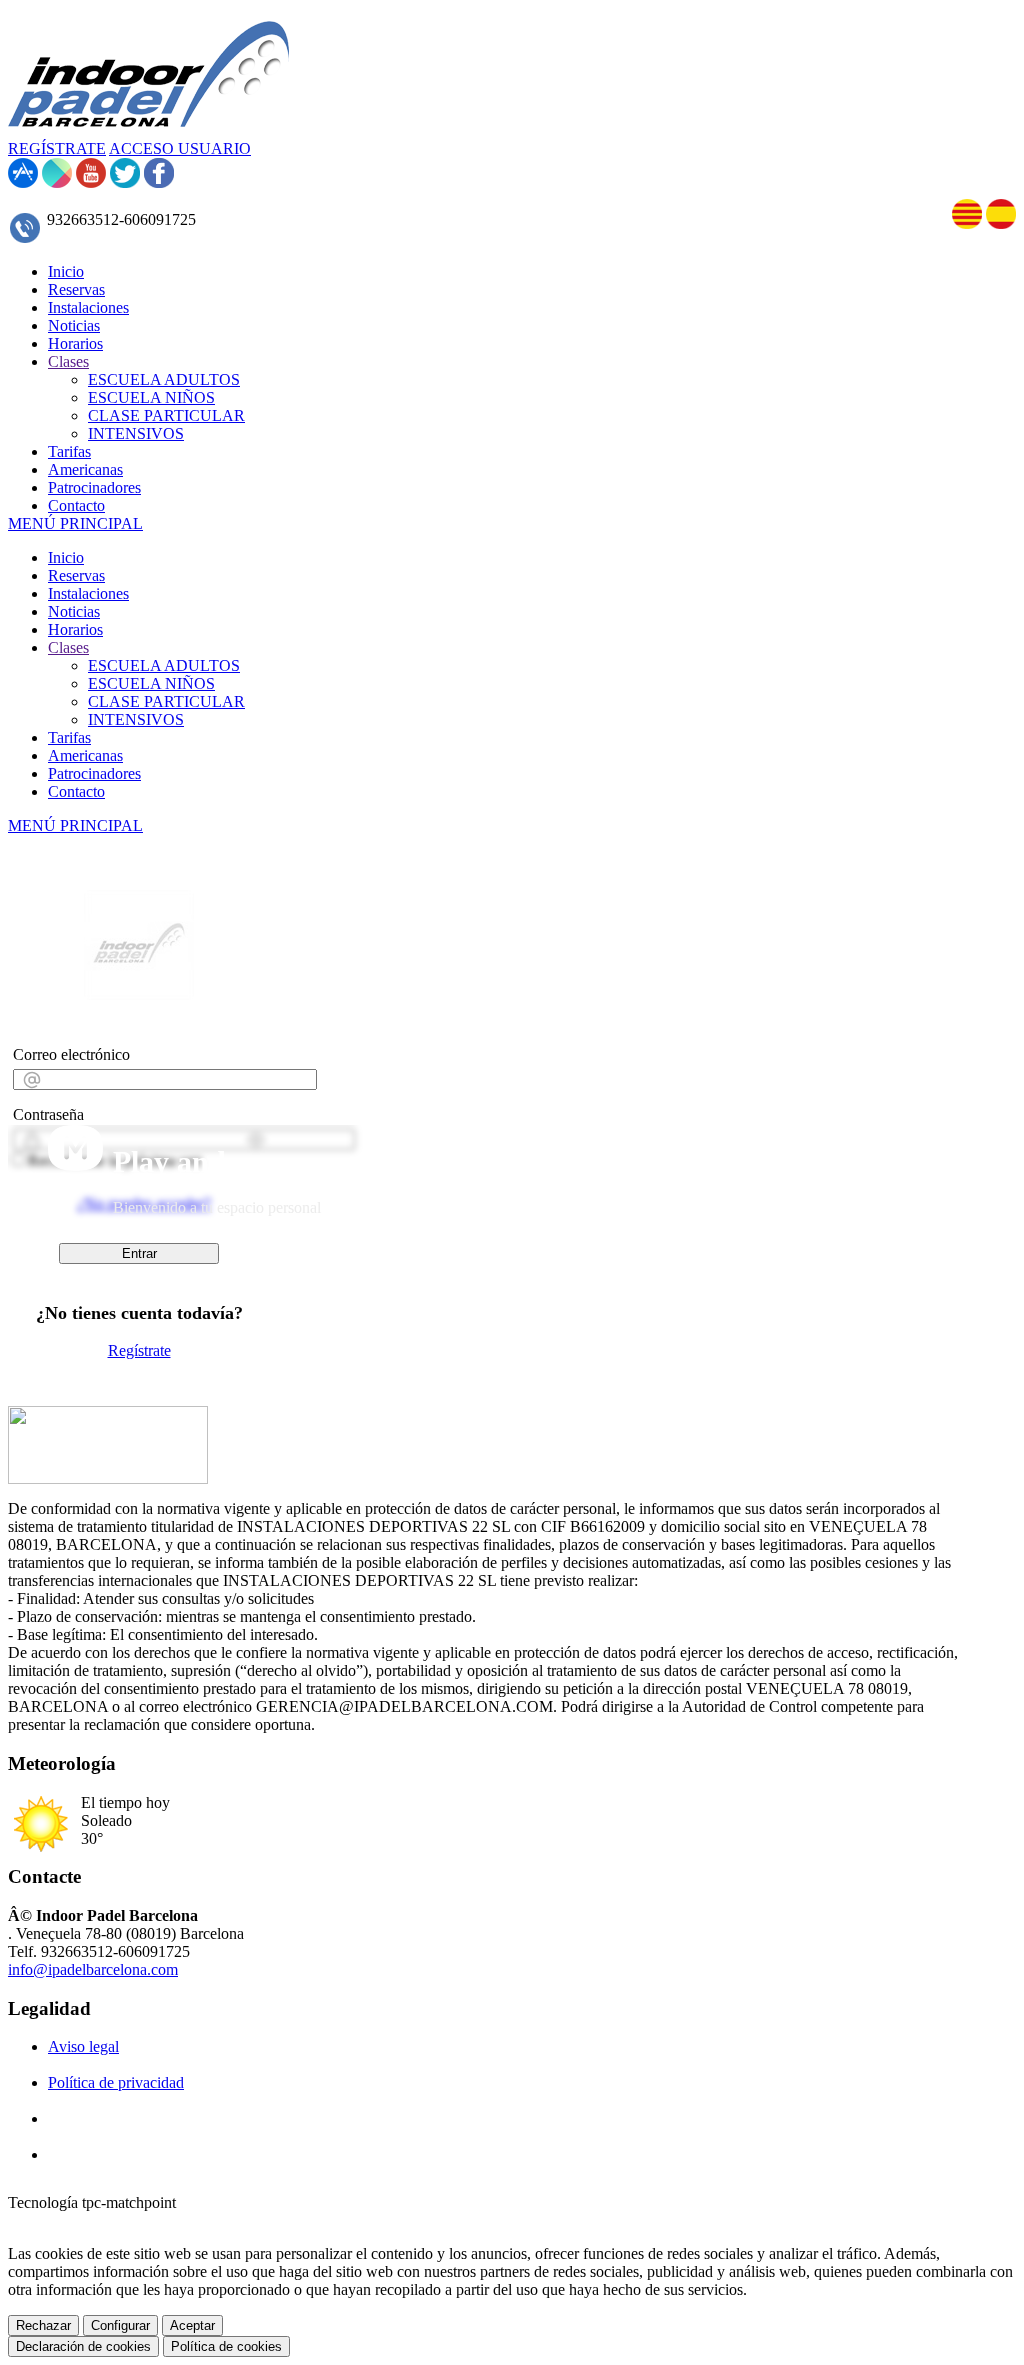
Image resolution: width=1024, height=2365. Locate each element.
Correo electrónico (71, 1054)
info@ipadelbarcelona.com (93, 1969)
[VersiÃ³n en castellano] (1001, 223)
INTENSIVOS (136, 719)
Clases (68, 647)
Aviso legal (83, 2046)
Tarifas (69, 737)
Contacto (76, 791)
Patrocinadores (94, 773)
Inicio (66, 557)
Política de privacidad (116, 2082)
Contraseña (48, 1114)
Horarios (75, 629)
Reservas (76, 575)
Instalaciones (88, 593)
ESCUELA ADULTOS (164, 665)
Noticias (74, 611)
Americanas (85, 755)
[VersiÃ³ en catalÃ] (967, 223)
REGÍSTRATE (57, 148)
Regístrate (139, 1350)
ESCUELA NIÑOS (151, 683)
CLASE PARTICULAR (166, 701)
